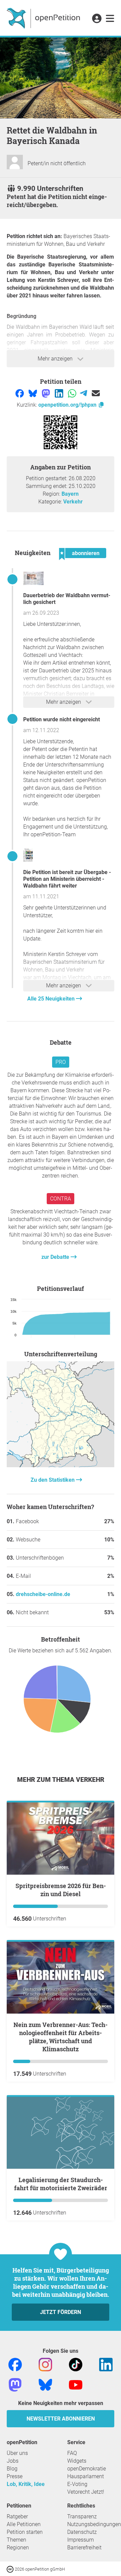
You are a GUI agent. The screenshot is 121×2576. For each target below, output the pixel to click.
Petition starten (25, 2532)
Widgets (77, 2461)
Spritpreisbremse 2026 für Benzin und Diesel (61, 1890)
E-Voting (77, 2484)
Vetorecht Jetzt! (86, 2492)
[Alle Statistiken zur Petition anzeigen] (61, 1465)
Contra (61, 1199)
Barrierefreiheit (84, 2548)
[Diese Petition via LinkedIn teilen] (60, 393)
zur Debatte (56, 1257)
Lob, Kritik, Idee (26, 2484)
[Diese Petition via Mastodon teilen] (47, 393)
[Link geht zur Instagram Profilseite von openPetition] (45, 2364)
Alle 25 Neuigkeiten (52, 999)
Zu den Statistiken (53, 1480)
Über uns (17, 2453)
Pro (61, 1062)
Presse (15, 2476)
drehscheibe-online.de (43, 1594)
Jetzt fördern (61, 2312)
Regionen (18, 2548)
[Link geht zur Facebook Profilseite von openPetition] (15, 2364)
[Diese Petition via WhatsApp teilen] (73, 393)
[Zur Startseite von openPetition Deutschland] (44, 18)
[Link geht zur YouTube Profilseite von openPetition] (76, 2384)
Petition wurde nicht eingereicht (62, 719)
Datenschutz (82, 2532)
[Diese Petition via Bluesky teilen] (33, 393)
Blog (12, 2469)
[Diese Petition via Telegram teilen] (84, 393)
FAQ (72, 2453)
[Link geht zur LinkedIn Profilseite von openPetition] (106, 2364)
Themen (16, 2540)
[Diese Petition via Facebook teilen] (20, 393)
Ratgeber (17, 2516)
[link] (110, 19)
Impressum (80, 2540)
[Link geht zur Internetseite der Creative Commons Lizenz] (11, 2569)
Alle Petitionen (24, 2524)
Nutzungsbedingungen (94, 2524)
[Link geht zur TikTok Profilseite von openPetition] (76, 2364)
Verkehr (73, 502)
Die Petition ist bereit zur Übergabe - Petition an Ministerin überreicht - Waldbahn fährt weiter (67, 879)
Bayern (70, 494)
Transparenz (82, 2516)
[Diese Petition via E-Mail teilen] (96, 393)
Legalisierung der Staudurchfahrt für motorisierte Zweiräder (61, 2184)
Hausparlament (86, 2476)
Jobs (13, 2461)
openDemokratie (87, 2469)
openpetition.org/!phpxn (68, 405)
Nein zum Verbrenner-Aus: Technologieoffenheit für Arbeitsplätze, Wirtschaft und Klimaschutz (61, 2037)
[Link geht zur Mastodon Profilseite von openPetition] (15, 2384)
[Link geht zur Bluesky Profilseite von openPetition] (45, 2384)
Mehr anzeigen (56, 359)
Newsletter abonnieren (61, 2419)
